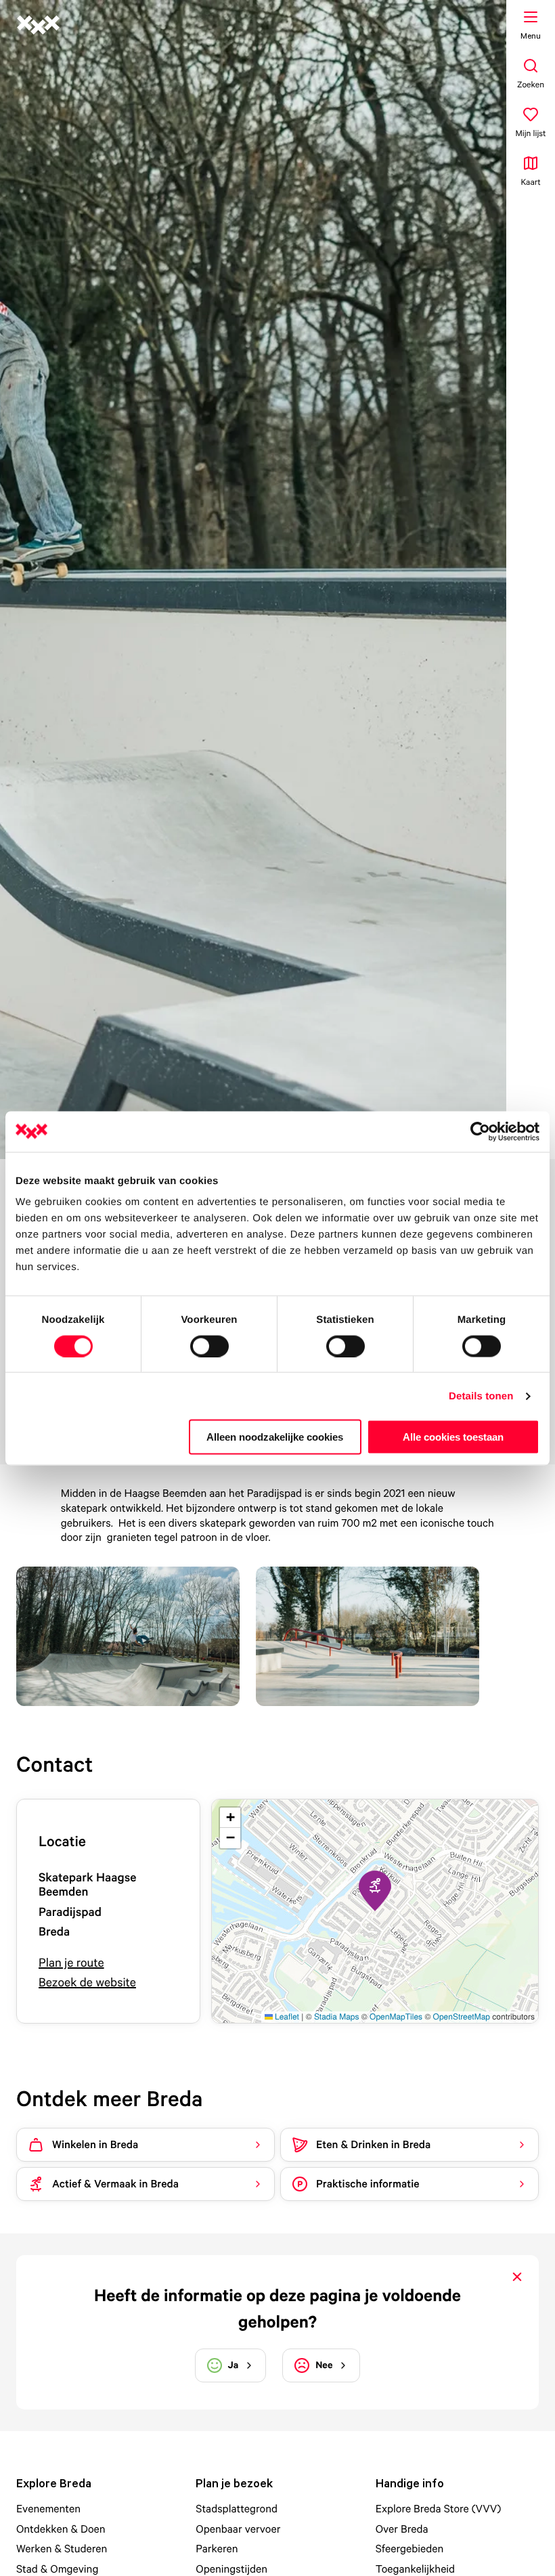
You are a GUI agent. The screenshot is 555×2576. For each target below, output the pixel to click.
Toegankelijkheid (416, 2569)
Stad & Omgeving (57, 2569)
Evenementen (48, 2508)
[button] (375, 1891)
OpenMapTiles (396, 2016)
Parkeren (217, 2548)
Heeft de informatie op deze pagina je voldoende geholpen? (277, 2309)
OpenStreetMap (462, 2016)
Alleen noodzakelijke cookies (275, 1437)
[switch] (209, 1346)
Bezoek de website (87, 1983)
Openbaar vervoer (238, 2529)
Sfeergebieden (410, 2548)
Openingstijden (231, 2569)
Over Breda (402, 2529)
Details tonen (481, 1396)
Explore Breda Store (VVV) (439, 2508)
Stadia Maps (337, 2016)
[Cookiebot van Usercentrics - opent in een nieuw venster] (480, 1131)
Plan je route (71, 1963)
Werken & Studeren (62, 2548)
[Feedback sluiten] (517, 2277)
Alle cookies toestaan (453, 1437)
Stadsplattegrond (237, 2508)
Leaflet (286, 2016)
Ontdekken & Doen (61, 2529)
